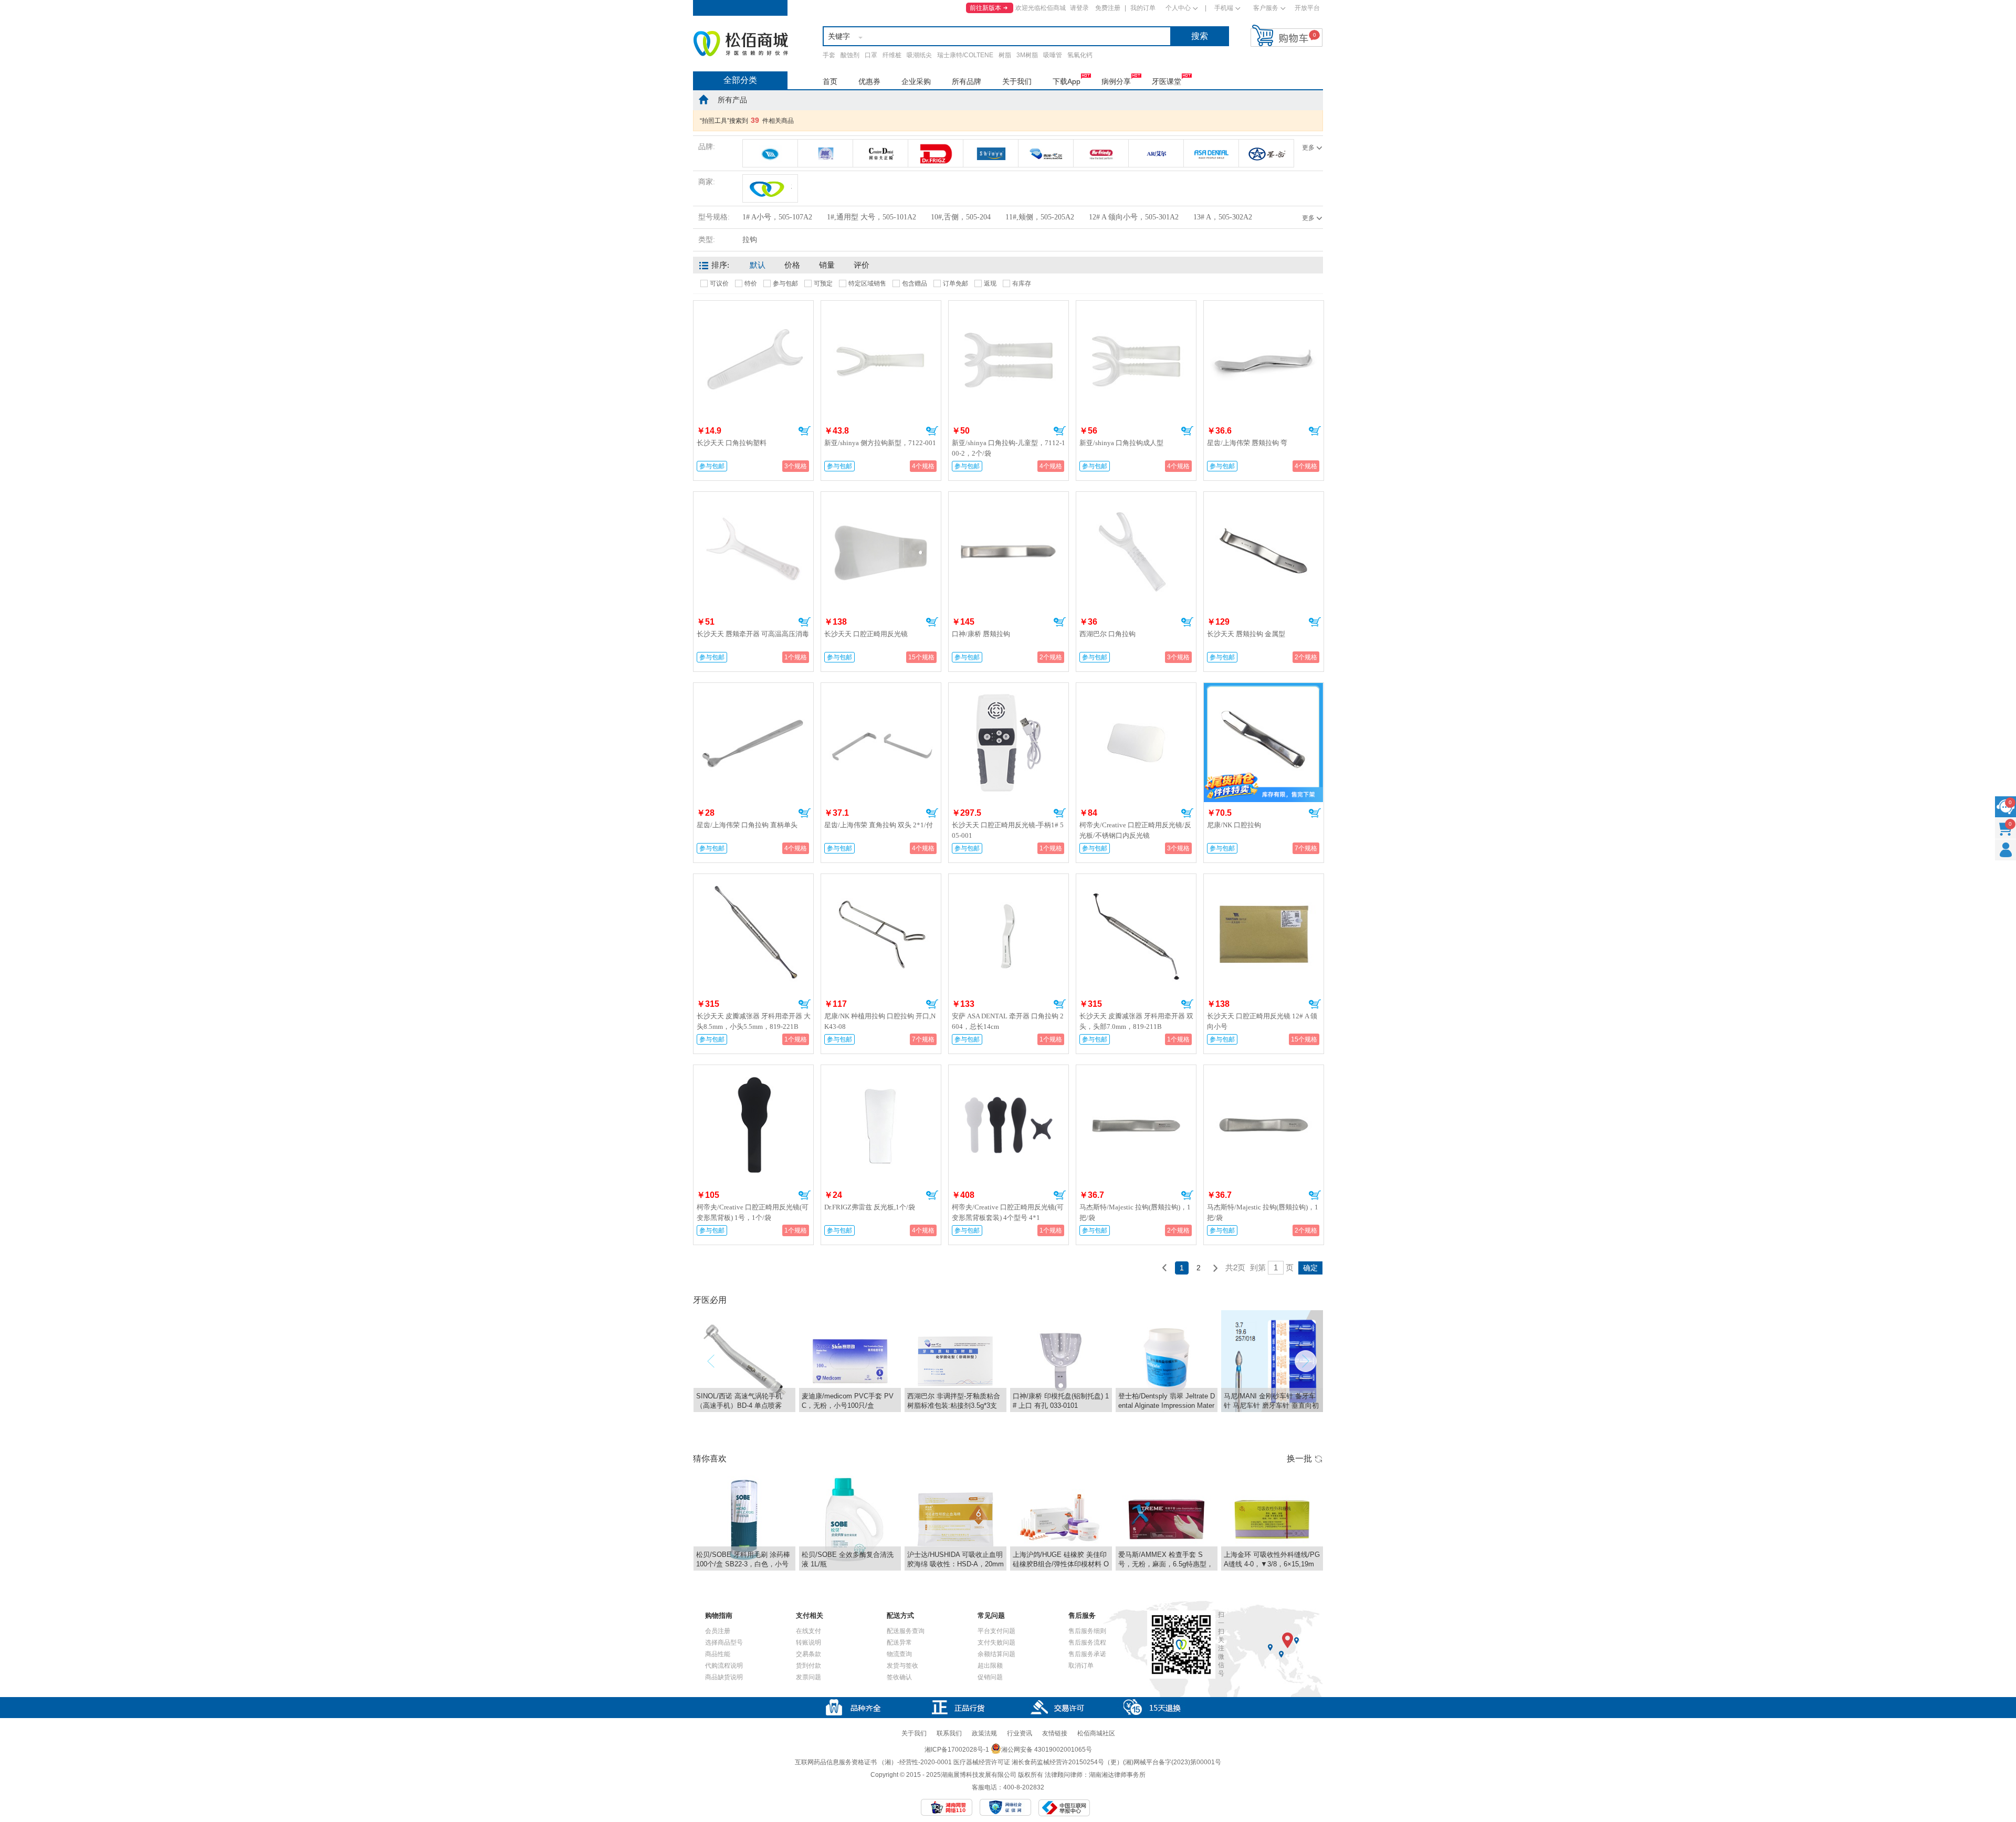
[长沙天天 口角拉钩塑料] (753, 307)
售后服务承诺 (1087, 1654)
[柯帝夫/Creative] (880, 153)
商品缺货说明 (724, 1677)
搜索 (1200, 36)
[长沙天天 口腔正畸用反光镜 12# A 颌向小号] (1264, 880)
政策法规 (984, 1733)
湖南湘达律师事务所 (1117, 1775)
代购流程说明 (724, 1666)
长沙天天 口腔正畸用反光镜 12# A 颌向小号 (1262, 1021)
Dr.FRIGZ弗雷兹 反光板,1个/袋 (870, 1207)
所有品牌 (967, 81)
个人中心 (1178, 8)
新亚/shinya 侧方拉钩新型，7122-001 (880, 443)
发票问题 (808, 1677)
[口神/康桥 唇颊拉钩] (1009, 498)
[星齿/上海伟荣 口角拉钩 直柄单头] (753, 689)
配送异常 (899, 1642)
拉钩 (750, 240)
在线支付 (808, 1631)
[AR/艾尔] (1156, 153)
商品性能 (718, 1654)
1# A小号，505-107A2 (777, 217)
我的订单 (1143, 8)
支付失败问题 (996, 1642)
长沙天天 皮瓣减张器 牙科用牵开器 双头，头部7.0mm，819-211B (1136, 1021)
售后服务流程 (1087, 1642)
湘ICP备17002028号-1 (957, 1750)
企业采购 (916, 81)
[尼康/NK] (825, 153)
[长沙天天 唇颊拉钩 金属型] (1264, 498)
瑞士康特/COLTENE (965, 55)
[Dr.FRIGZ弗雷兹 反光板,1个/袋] (881, 1071)
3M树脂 (1027, 55)
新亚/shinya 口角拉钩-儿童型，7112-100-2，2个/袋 (1009, 448)
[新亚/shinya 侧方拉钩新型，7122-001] (881, 307)
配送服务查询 (906, 1631)
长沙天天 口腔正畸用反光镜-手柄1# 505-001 (1008, 830)
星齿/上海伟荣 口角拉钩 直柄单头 (747, 825)
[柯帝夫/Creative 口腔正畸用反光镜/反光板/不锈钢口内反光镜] (1136, 689)
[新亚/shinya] (991, 153)
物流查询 (899, 1654)
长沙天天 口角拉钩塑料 (732, 443)
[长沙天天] (770, 153)
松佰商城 (741, 44)
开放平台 (1307, 8)
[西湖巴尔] (1046, 153)
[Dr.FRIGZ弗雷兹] (936, 153)
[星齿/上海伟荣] (1266, 153)
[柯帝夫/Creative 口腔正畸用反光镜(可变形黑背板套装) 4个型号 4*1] (1009, 1071)
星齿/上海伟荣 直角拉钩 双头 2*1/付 (879, 825)
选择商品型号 (724, 1642)
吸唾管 (1053, 55)
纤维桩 (892, 55)
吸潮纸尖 (919, 55)
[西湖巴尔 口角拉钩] (1136, 498)
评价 (862, 265)
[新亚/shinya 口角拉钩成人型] (1136, 307)
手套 (829, 55)
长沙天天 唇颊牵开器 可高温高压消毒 (753, 634)
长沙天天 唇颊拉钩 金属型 (1246, 634)
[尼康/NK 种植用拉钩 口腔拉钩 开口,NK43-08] (881, 880)
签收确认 (899, 1677)
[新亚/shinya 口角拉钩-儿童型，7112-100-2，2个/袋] (1009, 307)
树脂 (1005, 55)
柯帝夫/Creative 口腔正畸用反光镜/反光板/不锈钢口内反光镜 (1135, 830)
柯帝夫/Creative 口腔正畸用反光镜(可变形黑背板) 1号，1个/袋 (753, 1212)
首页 (830, 81)
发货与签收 (902, 1666)
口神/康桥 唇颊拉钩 (981, 634)
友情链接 (1055, 1733)
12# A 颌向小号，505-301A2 (1134, 217)
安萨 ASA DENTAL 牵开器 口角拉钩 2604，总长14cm (1008, 1021)
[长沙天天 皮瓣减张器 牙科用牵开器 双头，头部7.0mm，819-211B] (1136, 880)
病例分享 (1116, 81)
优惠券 (869, 81)
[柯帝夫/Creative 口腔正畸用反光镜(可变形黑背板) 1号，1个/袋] (753, 1071)
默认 (758, 265)
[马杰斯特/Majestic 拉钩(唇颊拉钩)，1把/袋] (1136, 1071)
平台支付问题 (996, 1631)
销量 (827, 265)
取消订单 (1081, 1666)
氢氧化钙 (1080, 55)
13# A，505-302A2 (1223, 217)
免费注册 (1108, 8)
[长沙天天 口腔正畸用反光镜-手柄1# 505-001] (1009, 689)
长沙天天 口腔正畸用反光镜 (866, 634)
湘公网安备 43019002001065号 (1047, 1750)
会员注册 (718, 1631)
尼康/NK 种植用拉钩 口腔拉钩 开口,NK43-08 (880, 1021)
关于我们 (1017, 81)
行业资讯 (1020, 1733)
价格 (792, 265)
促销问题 (990, 1677)
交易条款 (808, 1654)
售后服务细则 (1087, 1631)
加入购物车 (805, 431)
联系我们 (949, 1733)
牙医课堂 (1167, 81)
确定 (1310, 1268)
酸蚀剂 (850, 55)
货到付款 (808, 1666)
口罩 (871, 55)
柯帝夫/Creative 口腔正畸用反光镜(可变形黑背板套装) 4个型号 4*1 (1008, 1212)
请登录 (1079, 8)
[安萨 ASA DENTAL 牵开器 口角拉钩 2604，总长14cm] (1009, 880)
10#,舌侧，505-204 (961, 217)
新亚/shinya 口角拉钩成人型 (1121, 443)
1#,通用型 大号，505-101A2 (871, 217)
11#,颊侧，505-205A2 (1040, 217)
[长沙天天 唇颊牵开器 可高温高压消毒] (753, 498)
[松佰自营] (770, 188)
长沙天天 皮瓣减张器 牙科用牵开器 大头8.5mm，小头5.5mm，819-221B (754, 1021)
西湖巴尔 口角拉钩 (1107, 634)
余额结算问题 (996, 1654)
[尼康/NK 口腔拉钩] (1263, 687)
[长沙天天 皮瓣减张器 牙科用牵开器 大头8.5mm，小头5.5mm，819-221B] (753, 880)
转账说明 (808, 1642)
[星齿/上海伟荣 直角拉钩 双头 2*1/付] (881, 689)
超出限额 (990, 1666)
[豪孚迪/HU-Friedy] (1101, 153)
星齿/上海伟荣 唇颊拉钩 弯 (1247, 443)
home (703, 99)
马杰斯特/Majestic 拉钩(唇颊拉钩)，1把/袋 (1135, 1212)
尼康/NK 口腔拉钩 (1234, 825)
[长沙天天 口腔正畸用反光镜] (881, 498)
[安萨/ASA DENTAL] (1211, 153)
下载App (1067, 81)
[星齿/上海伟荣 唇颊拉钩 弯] (1264, 307)
